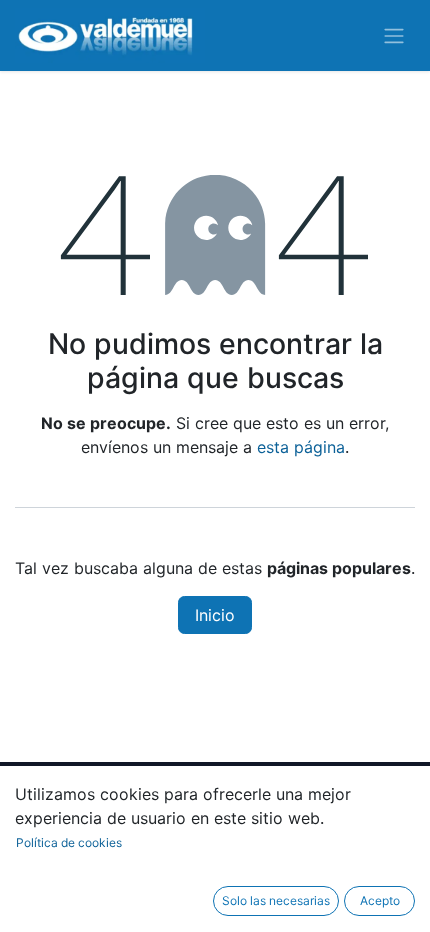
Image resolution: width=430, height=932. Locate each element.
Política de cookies (69, 842)
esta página (301, 447)
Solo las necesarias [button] (276, 900)
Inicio (215, 615)
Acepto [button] (380, 900)
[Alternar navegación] (394, 36)
